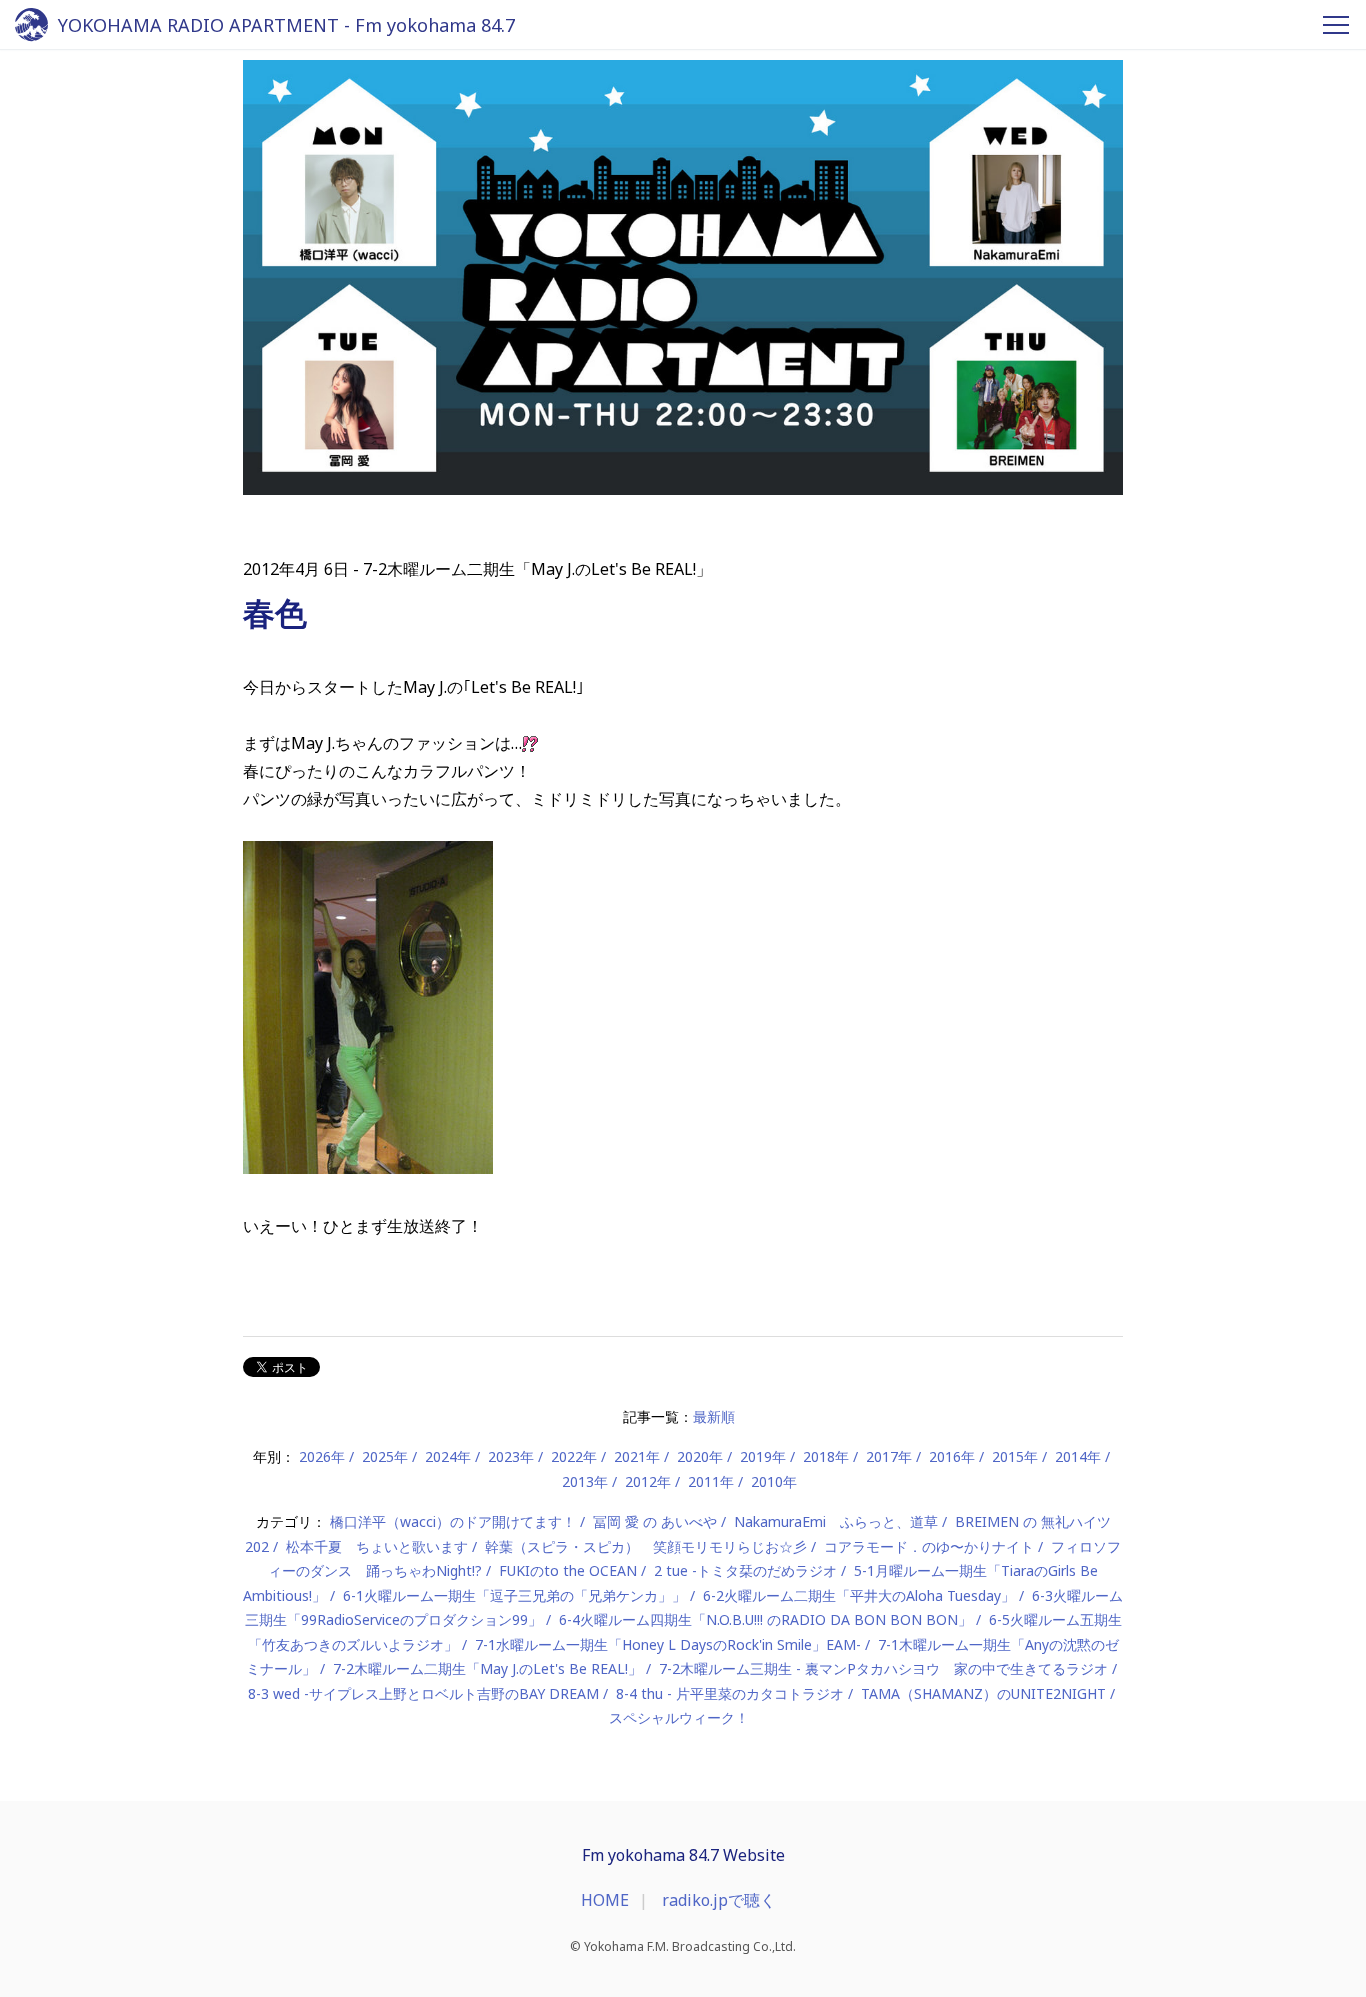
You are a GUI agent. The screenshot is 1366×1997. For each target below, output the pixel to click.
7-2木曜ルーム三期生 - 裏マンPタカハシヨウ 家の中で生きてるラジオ (883, 1668)
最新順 (714, 1416)
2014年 (1078, 1456)
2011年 (711, 1481)
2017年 (889, 1456)
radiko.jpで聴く (719, 1900)
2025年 (385, 1456)
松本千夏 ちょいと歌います (377, 1546)
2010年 (774, 1481)
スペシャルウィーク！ (679, 1717)
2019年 (763, 1456)
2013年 (585, 1481)
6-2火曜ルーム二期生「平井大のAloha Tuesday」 (859, 1595)
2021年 (637, 1456)
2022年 (574, 1456)
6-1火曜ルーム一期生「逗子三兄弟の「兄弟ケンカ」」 (514, 1595)
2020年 (700, 1456)
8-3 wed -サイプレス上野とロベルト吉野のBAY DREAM (423, 1693)
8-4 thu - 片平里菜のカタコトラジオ (730, 1693)
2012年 (648, 1481)
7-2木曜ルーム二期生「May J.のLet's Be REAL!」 (487, 1668)
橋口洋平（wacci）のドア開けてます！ (453, 1521)
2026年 (322, 1456)
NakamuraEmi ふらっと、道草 (836, 1521)
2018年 (826, 1456)
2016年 (952, 1456)
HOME (605, 1900)
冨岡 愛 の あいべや (655, 1521)
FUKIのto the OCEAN (568, 1570)
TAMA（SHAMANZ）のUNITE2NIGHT (983, 1693)
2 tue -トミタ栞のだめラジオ (745, 1570)
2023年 (511, 1456)
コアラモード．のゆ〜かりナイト (929, 1546)
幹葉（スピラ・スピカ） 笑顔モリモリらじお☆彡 (646, 1546)
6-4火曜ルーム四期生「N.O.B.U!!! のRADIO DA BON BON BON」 (765, 1619)
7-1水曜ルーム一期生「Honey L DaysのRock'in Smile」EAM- (668, 1644)
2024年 (448, 1456)
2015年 (1015, 1456)
